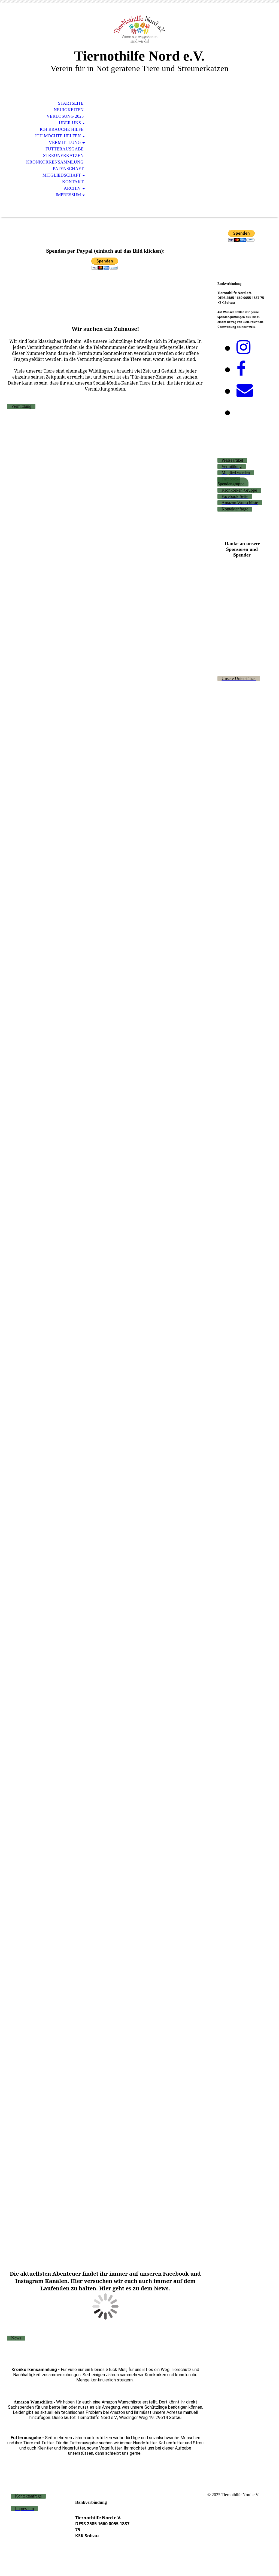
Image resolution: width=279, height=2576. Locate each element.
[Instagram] (243, 347)
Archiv (72, 188)
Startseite (71, 103)
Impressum (68, 195)
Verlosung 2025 (65, 116)
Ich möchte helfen (58, 136)
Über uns (70, 123)
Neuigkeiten (69, 110)
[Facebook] (241, 369)
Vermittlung (65, 142)
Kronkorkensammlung (55, 162)
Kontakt (73, 182)
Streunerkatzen (63, 155)
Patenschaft (68, 169)
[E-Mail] (245, 391)
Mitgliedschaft (62, 175)
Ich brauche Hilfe (62, 129)
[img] (139, 29)
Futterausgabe (65, 149)
